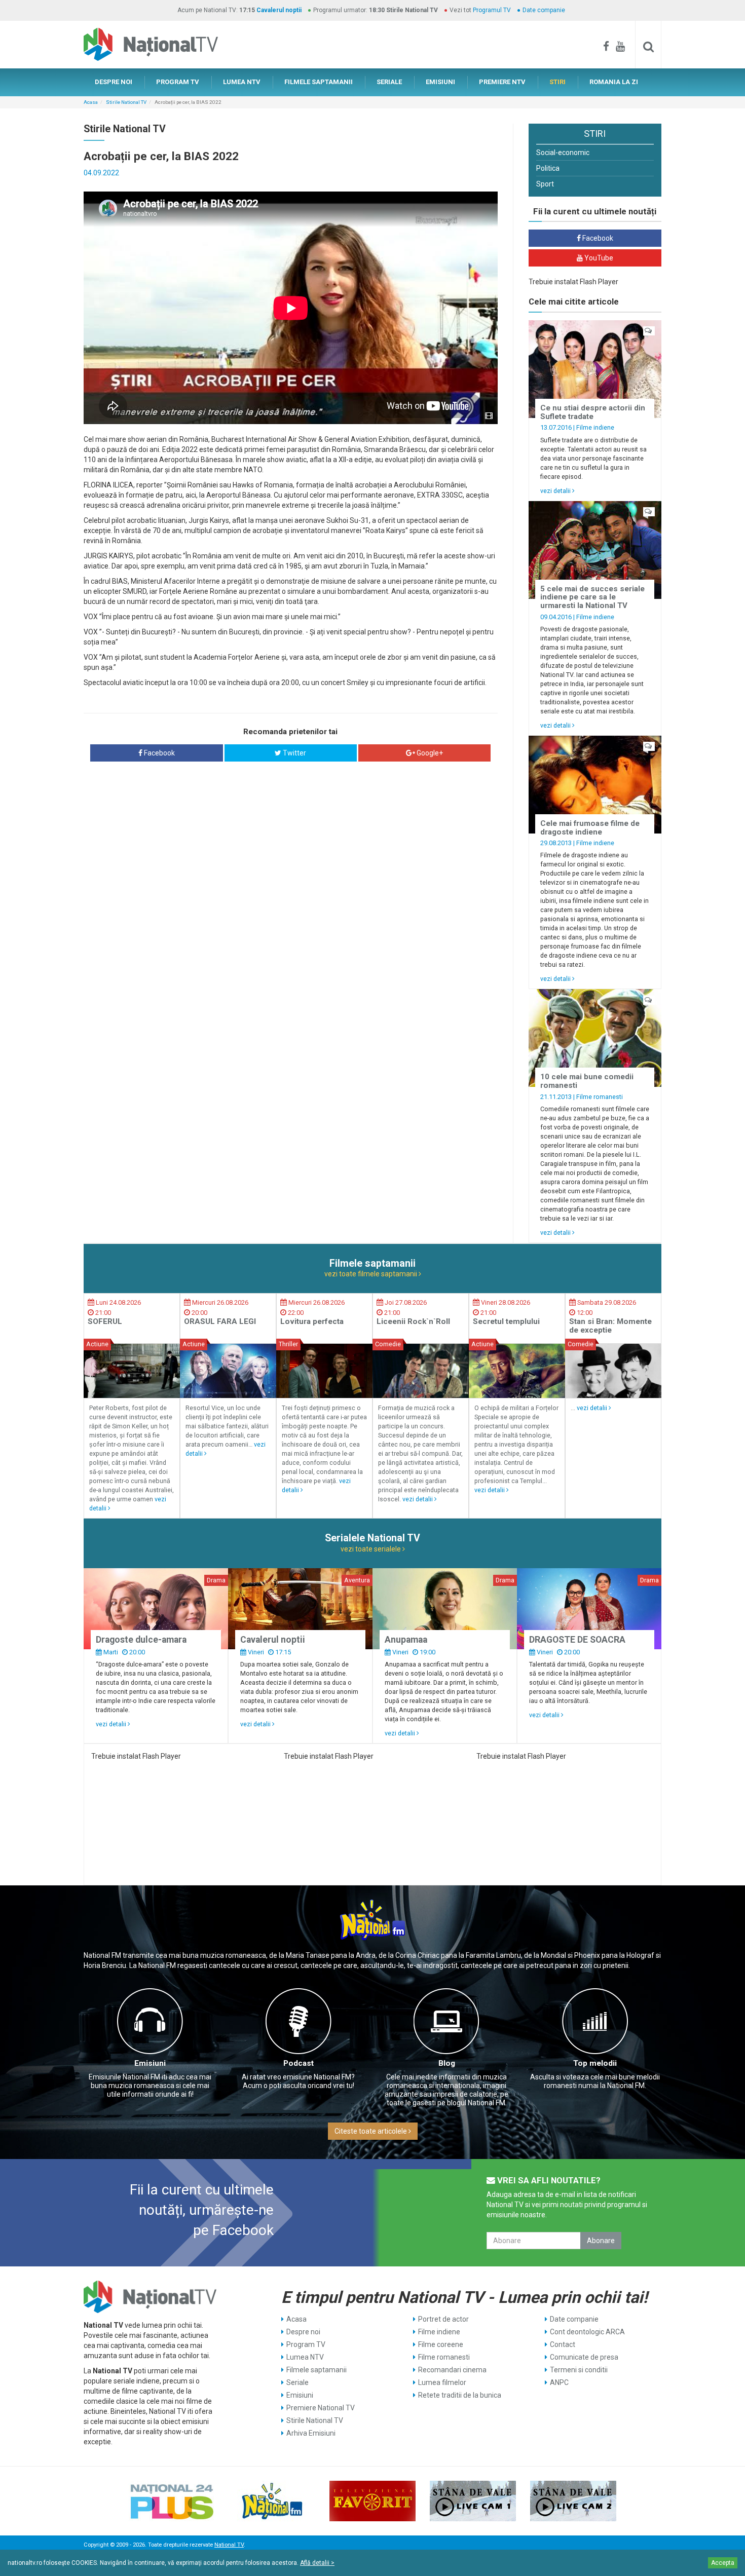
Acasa (91, 102)
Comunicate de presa (584, 2357)
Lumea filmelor (442, 2382)
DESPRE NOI (114, 82)
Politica (548, 168)
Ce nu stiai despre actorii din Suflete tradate (593, 412)
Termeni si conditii (579, 2370)
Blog (447, 2063)
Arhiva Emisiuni (311, 2433)
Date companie (544, 10)
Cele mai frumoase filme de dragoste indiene (590, 828)
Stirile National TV (126, 102)
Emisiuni (150, 2063)
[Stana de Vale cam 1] (473, 2501)
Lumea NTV (305, 2357)
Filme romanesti (600, 1097)
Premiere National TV (321, 2408)
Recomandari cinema (452, 2370)
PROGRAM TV (178, 82)
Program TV (306, 2344)
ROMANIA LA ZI (614, 82)
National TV (229, 2545)
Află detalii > (317, 2563)
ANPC (559, 2382)
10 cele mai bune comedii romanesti (587, 1081)
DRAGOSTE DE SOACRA (577, 1640)
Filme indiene (595, 427)
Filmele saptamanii (316, 2370)
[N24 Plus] (172, 2501)
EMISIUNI (440, 82)
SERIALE (389, 82)
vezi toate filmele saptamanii (371, 1274)
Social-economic (563, 153)
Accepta (723, 2563)
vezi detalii (556, 491)
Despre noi (303, 2332)
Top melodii (595, 2063)
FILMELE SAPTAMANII (319, 82)
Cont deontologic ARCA (587, 2332)
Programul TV (492, 10)
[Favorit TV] (372, 2501)
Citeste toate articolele (371, 2131)
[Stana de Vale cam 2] (573, 2501)
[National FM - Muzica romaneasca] (272, 2501)
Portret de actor (443, 2319)
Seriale (297, 2382)
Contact (563, 2344)
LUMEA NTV (242, 82)
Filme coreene (441, 2344)
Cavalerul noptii (279, 10)
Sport (545, 184)
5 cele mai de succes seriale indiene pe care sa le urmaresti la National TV (592, 597)
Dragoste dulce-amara (141, 1640)
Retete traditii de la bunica (460, 2395)
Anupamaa (406, 1640)
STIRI (557, 82)
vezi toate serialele (371, 1549)
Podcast (299, 2063)
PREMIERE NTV (502, 82)
